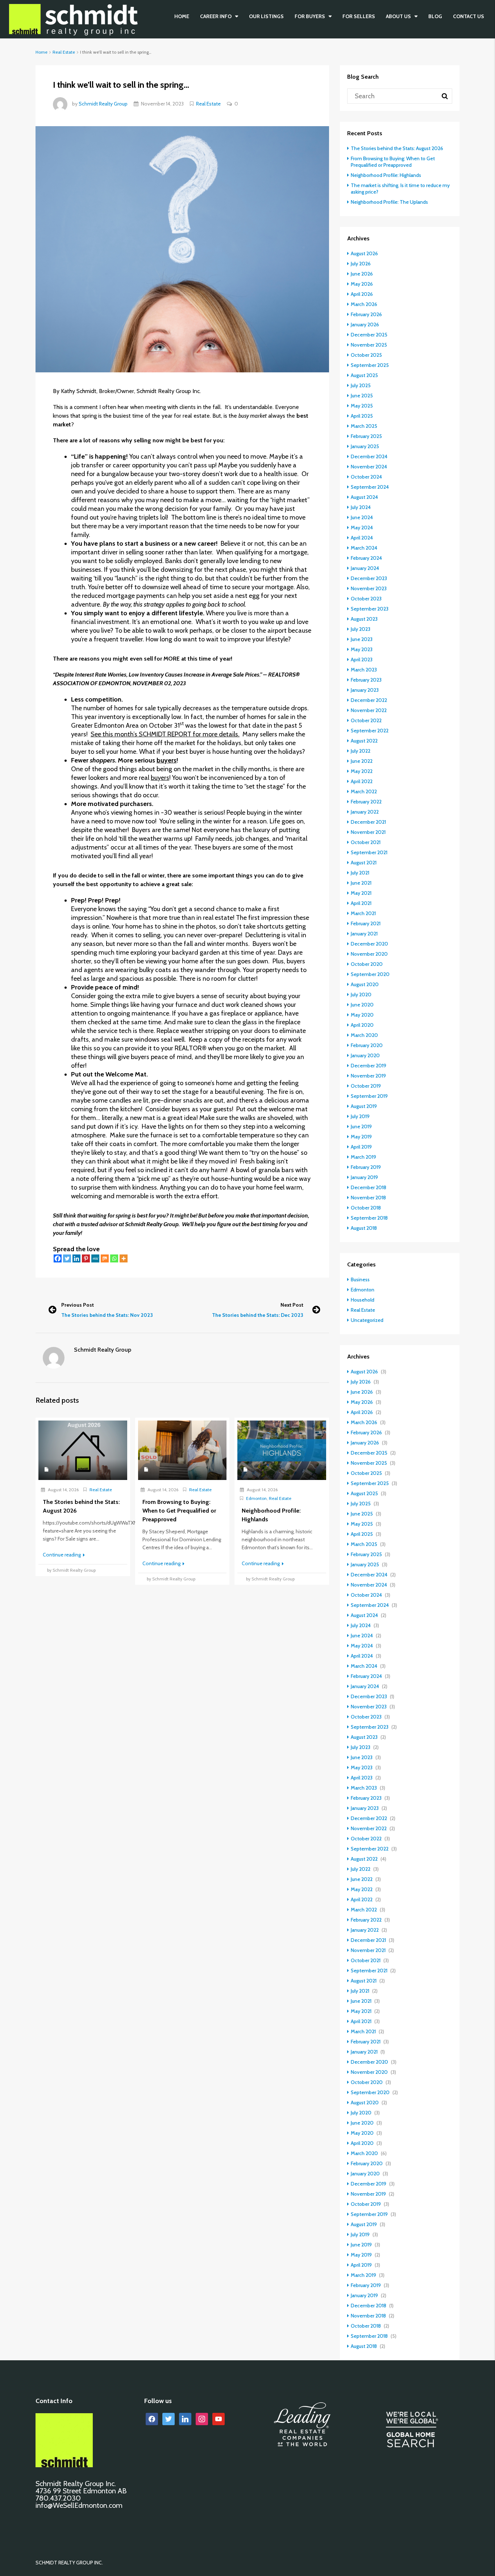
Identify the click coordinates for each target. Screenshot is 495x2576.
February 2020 (367, 1045)
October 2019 (366, 1086)
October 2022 (366, 720)
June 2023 (362, 639)
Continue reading (62, 1555)
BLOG (435, 16)
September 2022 (370, 731)
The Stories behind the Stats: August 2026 (397, 148)
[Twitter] (67, 1258)
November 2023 (369, 588)
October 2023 (366, 599)
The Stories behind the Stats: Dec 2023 (258, 1315)
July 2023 (361, 629)
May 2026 (362, 284)
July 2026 (361, 264)
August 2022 (364, 741)
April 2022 (362, 781)
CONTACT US (469, 16)
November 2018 (368, 1198)
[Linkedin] (76, 1258)
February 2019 (366, 1167)
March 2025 (364, 426)
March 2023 (364, 670)
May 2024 (362, 528)
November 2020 (369, 954)
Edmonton (256, 1498)
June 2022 (362, 761)
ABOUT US (398, 16)
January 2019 (364, 1177)
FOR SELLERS (359, 16)
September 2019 (369, 1096)
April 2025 (362, 416)
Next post (292, 1305)
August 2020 (365, 984)
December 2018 (369, 1187)
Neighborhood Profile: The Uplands (389, 202)
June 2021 (361, 883)
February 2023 (366, 680)
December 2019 (369, 1066)
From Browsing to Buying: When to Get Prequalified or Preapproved (393, 162)
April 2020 (362, 1025)
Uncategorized (367, 1320)
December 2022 (369, 700)
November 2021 (368, 832)
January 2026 (365, 324)
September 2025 (370, 365)
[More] (124, 1258)
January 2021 (364, 934)
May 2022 (362, 771)
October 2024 (366, 477)
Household (363, 1300)
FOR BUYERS (310, 16)
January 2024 (365, 568)
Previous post (78, 1305)
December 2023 (369, 578)
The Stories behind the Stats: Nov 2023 (107, 1315)
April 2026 (362, 294)
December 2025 (369, 335)
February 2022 (366, 802)
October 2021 (366, 842)
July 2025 (361, 385)
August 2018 (364, 1228)
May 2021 (361, 893)
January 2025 (365, 446)
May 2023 (362, 649)
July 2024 (361, 507)
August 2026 (364, 253)
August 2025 (364, 375)
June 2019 (361, 1126)
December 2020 (369, 944)
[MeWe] (95, 1258)
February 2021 (366, 923)
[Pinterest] (86, 1258)
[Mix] (105, 1258)
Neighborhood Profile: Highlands (386, 175)
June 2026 (362, 274)
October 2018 (366, 1208)
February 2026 (366, 314)
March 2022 (364, 791)
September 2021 (369, 852)
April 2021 (361, 903)
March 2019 (363, 1157)
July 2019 (360, 1116)
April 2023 (362, 659)
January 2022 (365, 812)
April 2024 (362, 538)
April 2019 (361, 1147)
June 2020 (362, 1005)
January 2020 (365, 1055)
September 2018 (369, 1218)
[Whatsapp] (114, 1258)
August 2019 (364, 1106)
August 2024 (364, 497)
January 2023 (365, 690)
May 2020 (362, 1015)
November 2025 (369, 345)
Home (182, 16)
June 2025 (362, 396)
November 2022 (369, 710)
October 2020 (367, 964)
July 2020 (361, 995)
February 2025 (366, 436)
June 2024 (362, 517)
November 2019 (368, 1076)
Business (360, 1279)
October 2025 (366, 355)
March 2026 (364, 304)
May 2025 (362, 406)
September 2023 (370, 609)
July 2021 (360, 873)
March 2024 (364, 548)
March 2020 (364, 1035)
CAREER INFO (216, 16)
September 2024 (370, 487)
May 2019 (361, 1137)
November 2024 (369, 467)
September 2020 (370, 974)
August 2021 (364, 863)
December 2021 (368, 822)
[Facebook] (58, 1258)
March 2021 (363, 913)
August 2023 (364, 619)
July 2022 (361, 751)
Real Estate (64, 52)
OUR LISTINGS (266, 16)
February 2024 (366, 558)
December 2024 (369, 456)
